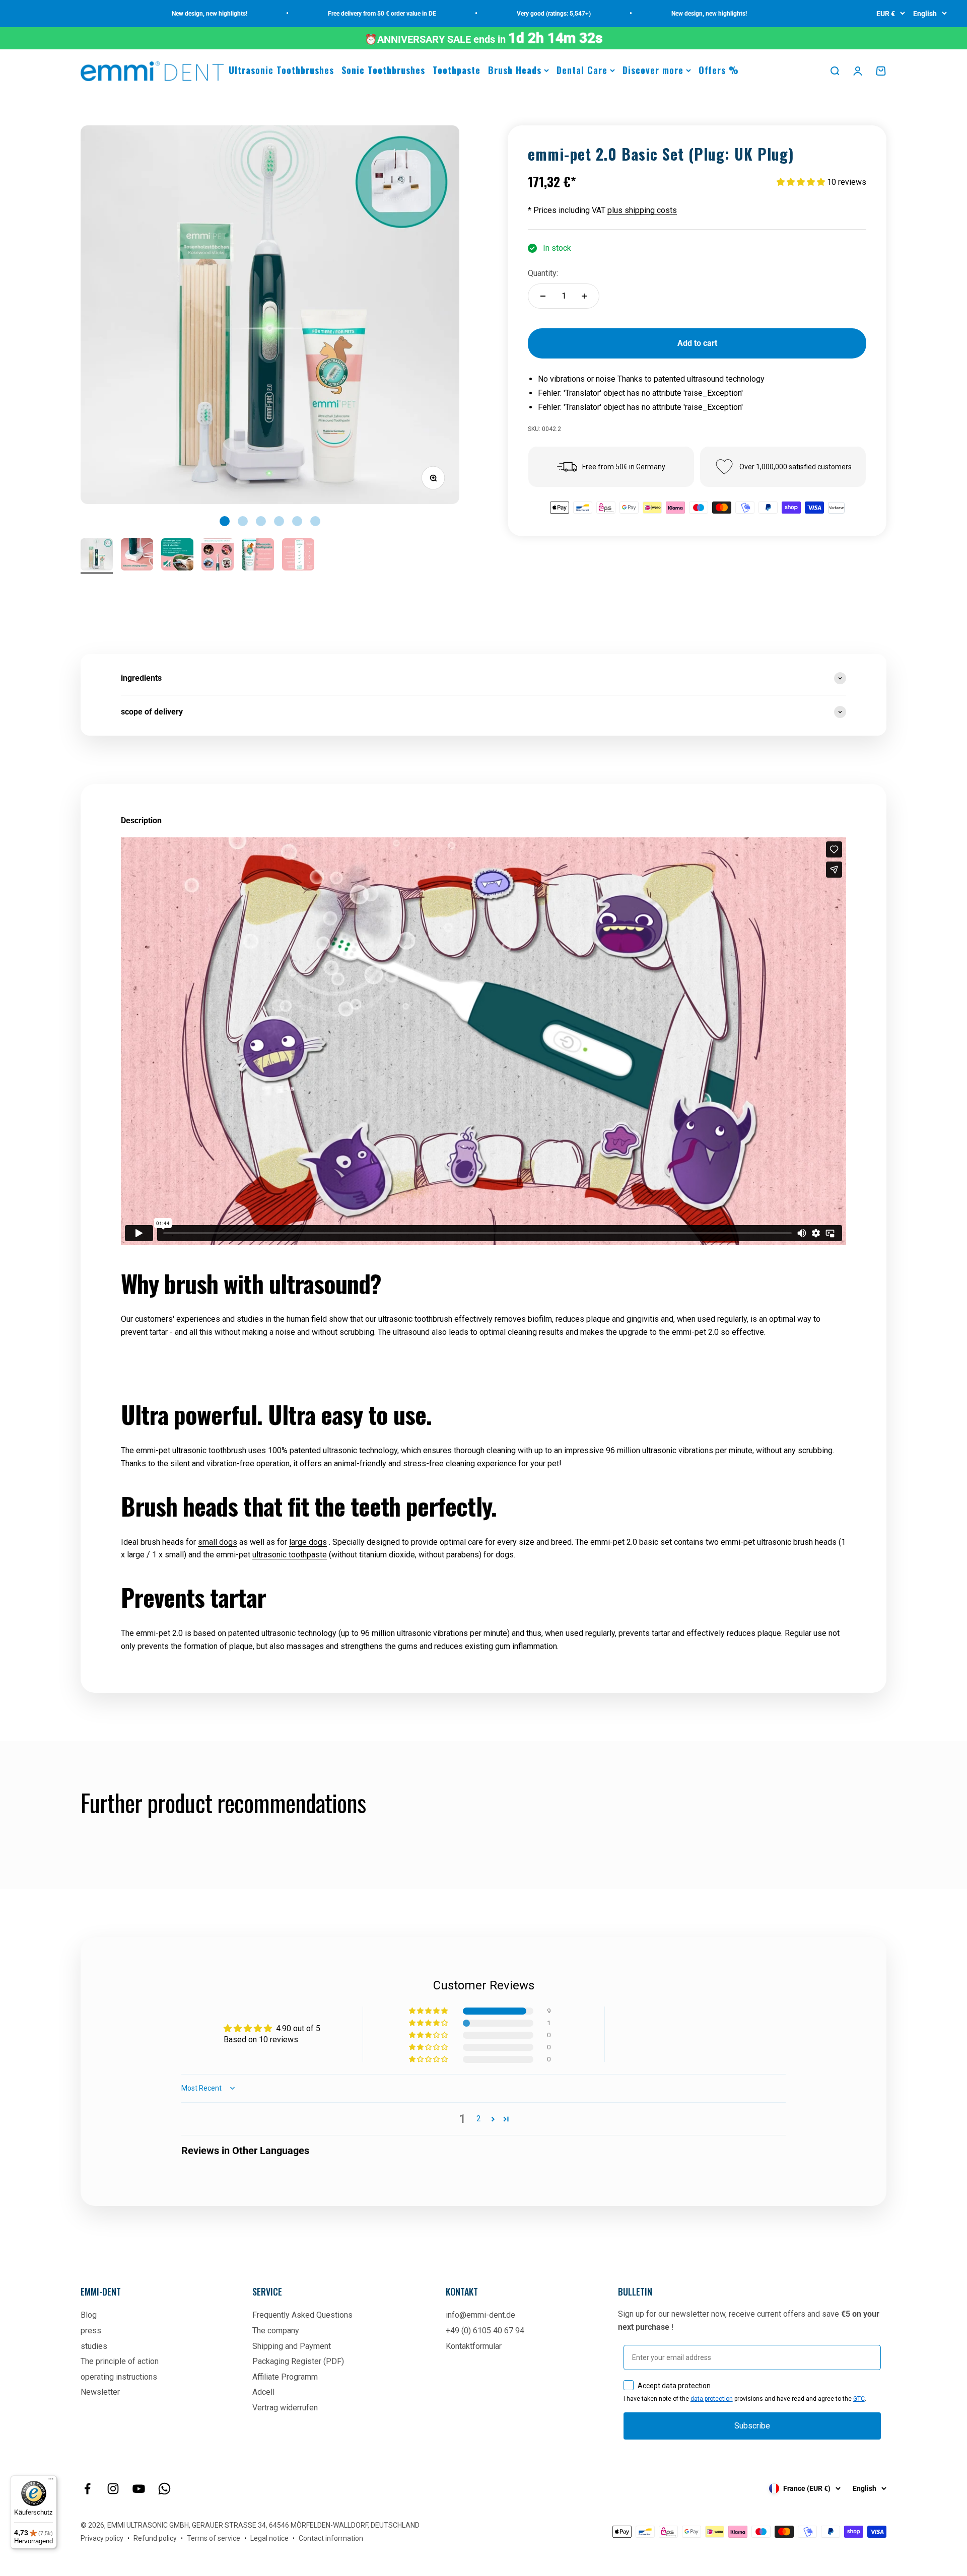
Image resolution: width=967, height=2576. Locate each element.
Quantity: (543, 273)
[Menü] (51, 2481)
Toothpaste (457, 70)
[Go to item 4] (218, 556)
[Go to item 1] (97, 556)
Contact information (331, 2538)
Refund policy (155, 2538)
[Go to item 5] (258, 556)
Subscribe (752, 2426)
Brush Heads (515, 70)
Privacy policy (102, 2538)
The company (276, 2331)
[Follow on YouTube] (139, 2489)
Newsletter (100, 2392)
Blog (89, 2315)
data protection (712, 2399)
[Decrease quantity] (543, 296)
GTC (859, 2399)
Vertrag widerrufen (285, 2408)
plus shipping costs (642, 210)
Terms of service (214, 2538)
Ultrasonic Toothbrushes (281, 70)
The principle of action (120, 2361)
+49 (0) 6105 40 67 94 (485, 2331)
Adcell (263, 2392)
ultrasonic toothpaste (290, 1555)
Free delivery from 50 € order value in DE (324, 14)
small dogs (218, 1542)
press (91, 2331)
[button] (802, 182)
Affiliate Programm (285, 2377)
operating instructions (119, 2377)
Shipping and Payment (292, 2346)
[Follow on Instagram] (113, 2489)
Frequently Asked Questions (302, 2315)
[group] (483, 678)
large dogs (308, 1542)
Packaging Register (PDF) (298, 2361)
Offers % (719, 70)
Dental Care (582, 70)
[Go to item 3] (177, 556)
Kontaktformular (474, 2346)
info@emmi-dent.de (480, 2315)
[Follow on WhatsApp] (164, 2489)
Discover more (653, 70)
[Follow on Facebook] (87, 2489)
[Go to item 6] (298, 556)
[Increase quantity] (584, 296)
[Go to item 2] (137, 556)
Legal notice (269, 2538)
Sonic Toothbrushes (383, 70)
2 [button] (479, 2119)
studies (94, 2346)
